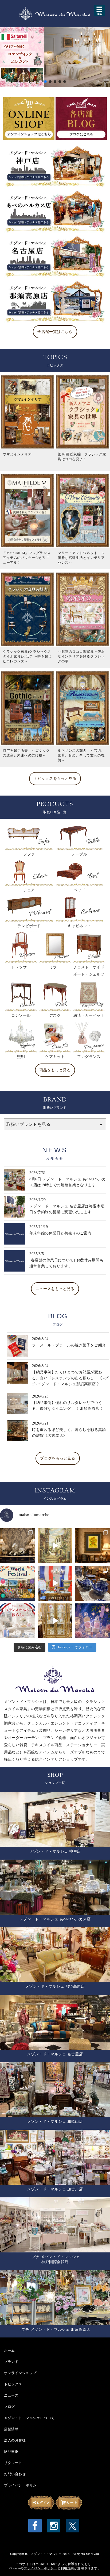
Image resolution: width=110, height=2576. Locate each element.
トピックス (13, 2384)
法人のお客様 (15, 2440)
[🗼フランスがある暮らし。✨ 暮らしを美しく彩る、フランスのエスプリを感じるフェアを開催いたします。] (17, 1621)
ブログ (9, 2406)
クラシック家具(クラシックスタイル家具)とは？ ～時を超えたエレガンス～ (27, 656)
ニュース (11, 2395)
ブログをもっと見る (58, 1458)
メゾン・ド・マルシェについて (29, 2418)
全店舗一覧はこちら (55, 332)
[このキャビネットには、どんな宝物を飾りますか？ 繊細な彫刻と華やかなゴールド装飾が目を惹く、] (55, 1621)
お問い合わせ (15, 2474)
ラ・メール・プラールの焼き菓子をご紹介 (69, 1345)
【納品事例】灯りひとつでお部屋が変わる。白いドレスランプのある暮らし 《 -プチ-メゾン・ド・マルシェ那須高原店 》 (70, 1378)
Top (97, 2563)
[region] (55, 57)
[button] (55, 57)
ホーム (9, 2350)
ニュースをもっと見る (55, 1289)
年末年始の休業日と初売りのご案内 (60, 1233)
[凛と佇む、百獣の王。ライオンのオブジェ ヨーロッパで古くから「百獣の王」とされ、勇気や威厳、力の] (17, 1546)
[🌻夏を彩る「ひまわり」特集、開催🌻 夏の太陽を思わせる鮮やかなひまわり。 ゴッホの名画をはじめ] (93, 1546)
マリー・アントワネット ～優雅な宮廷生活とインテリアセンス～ (81, 558)
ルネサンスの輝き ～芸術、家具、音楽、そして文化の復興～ (81, 755)
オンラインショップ (20, 2373)
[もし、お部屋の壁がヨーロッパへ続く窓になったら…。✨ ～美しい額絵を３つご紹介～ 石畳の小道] (55, 1546)
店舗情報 (11, 2429)
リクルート (13, 2463)
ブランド (11, 2362)
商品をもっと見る (55, 1070)
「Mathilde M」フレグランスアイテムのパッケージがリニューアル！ (27, 558)
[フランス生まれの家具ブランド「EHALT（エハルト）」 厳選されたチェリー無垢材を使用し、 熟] (55, 1583)
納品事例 (11, 2451)
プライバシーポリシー (22, 2485)
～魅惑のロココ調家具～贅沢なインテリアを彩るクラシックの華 (81, 656)
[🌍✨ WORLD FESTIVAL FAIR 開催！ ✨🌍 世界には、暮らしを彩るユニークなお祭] (17, 1583)
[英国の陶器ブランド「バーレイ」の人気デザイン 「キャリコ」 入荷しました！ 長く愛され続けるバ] (93, 1583)
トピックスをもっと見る (55, 779)
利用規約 (67, 2568)
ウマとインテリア (17, 454)
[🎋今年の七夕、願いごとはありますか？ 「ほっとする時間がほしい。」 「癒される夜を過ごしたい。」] (93, 1621)
